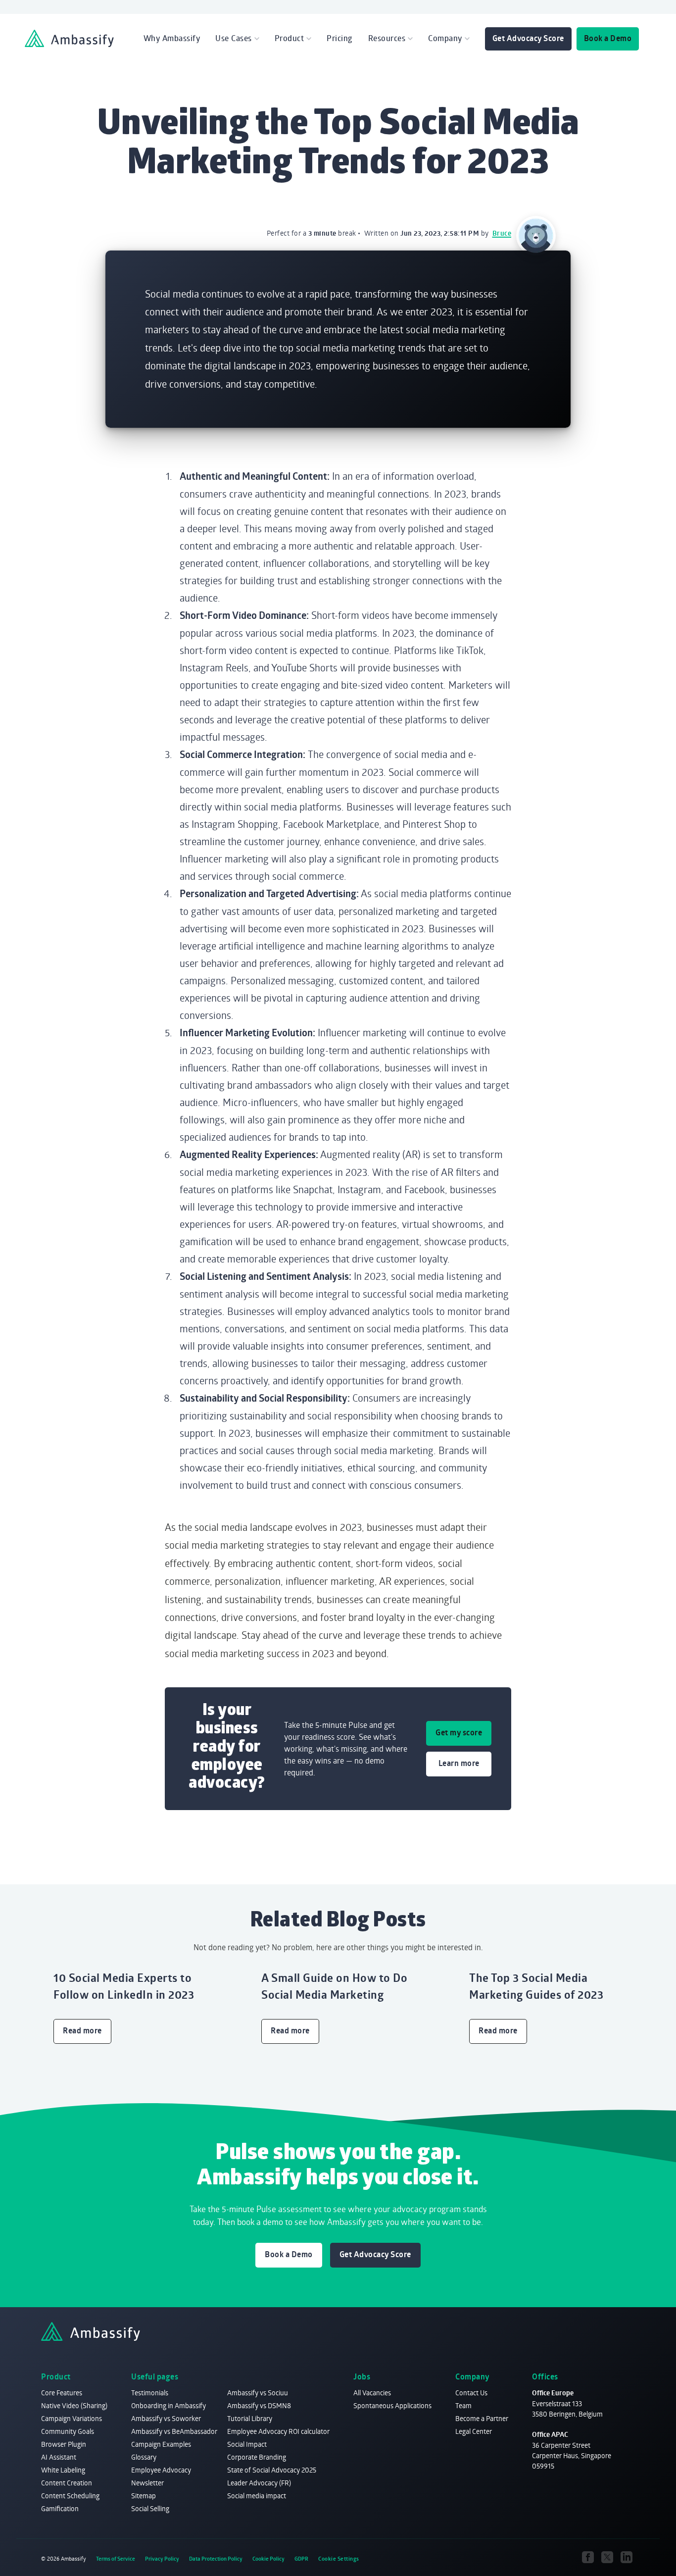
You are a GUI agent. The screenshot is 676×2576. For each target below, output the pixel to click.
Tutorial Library (250, 2418)
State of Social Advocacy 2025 (272, 2470)
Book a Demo (608, 38)
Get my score (459, 1732)
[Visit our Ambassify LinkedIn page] (626, 2557)
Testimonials (150, 2393)
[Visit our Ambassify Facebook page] (588, 2557)
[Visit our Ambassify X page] (607, 2557)
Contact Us (471, 2393)
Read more (82, 2030)
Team (463, 2405)
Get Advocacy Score (528, 38)
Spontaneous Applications (392, 2405)
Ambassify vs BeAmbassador (174, 2431)
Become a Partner (482, 2418)
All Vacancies (372, 2393)
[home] (69, 38)
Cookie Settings (339, 2559)
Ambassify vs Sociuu (258, 2393)
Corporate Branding (257, 2457)
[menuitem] (172, 38)
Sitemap (144, 2496)
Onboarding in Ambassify (169, 2405)
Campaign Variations (72, 2418)
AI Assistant (59, 2457)
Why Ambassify (172, 38)
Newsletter (147, 2483)
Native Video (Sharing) (74, 2405)
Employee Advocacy (161, 2470)
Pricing (340, 38)
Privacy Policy (162, 2559)
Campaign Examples (161, 2444)
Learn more (459, 1763)
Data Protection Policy (216, 2559)
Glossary (144, 2457)
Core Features (62, 2393)
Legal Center (474, 2431)
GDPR (301, 2559)
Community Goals (68, 2431)
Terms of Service (116, 2559)
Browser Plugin (64, 2444)
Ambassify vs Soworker (166, 2418)
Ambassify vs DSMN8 (259, 2405)
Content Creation (67, 2483)
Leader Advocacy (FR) (259, 2483)
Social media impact (257, 2496)
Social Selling (150, 2508)
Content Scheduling (70, 2496)
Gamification (60, 2508)
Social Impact (247, 2444)
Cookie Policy (268, 2559)
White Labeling (63, 2470)
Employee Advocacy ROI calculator (278, 2431)
